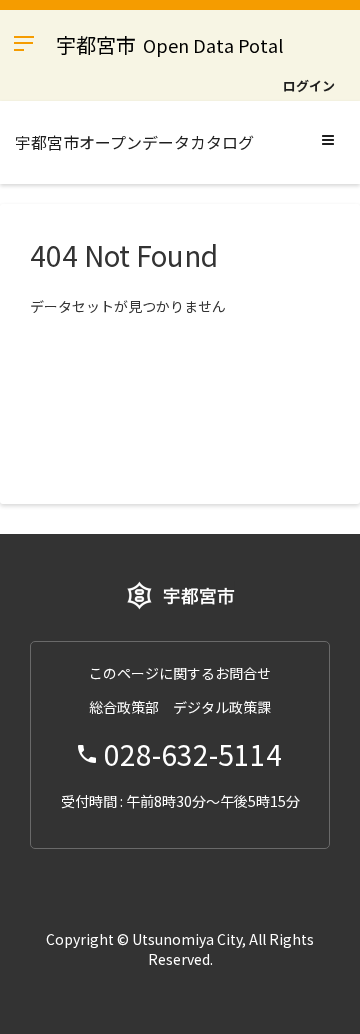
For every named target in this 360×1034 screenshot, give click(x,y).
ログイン (309, 85)
